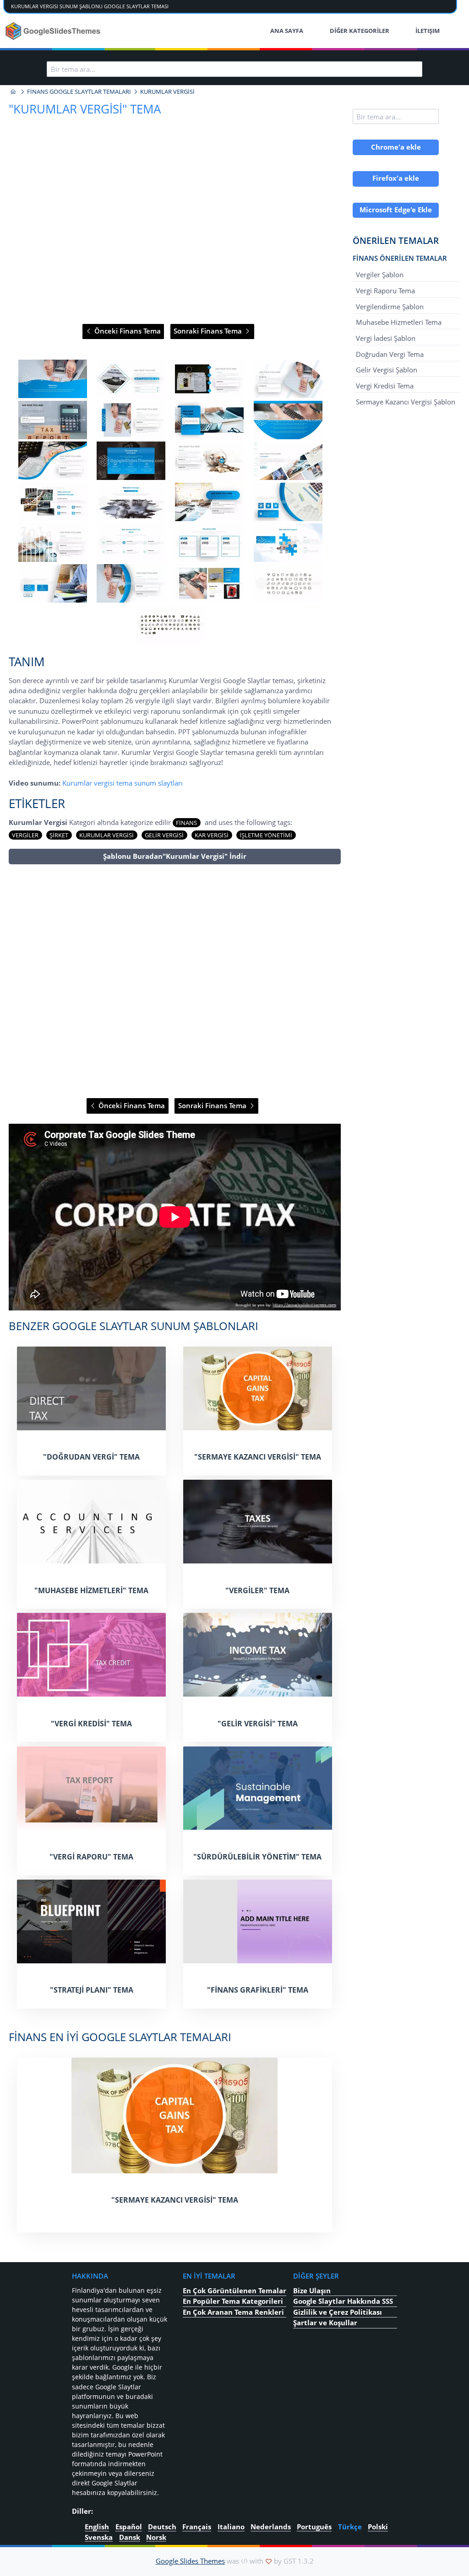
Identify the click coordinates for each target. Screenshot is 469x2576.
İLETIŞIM (428, 31)
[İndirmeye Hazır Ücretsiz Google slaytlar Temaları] (54, 31)
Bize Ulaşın (312, 2290)
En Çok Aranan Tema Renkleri (233, 2312)
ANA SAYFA (287, 31)
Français (197, 2527)
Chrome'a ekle (396, 147)
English (97, 2527)
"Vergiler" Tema (257, 1590)
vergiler (25, 835)
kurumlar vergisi (106, 835)
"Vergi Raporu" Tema (91, 1857)
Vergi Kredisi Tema (385, 386)
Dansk (130, 2537)
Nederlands (271, 2527)
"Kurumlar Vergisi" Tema (85, 109)
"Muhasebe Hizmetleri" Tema (91, 1590)
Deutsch (162, 2527)
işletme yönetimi (266, 835)
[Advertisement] (175, 982)
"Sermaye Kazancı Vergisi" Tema (258, 1457)
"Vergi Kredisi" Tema (91, 1724)
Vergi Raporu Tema (385, 291)
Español (129, 2527)
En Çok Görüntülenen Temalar (234, 2290)
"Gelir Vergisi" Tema (258, 1724)
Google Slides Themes (190, 2561)
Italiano (231, 2527)
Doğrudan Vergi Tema (390, 354)
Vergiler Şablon (380, 275)
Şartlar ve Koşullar (325, 2323)
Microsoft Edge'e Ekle (396, 210)
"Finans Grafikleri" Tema (258, 1990)
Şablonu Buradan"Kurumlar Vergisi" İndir (175, 856)
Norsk (156, 2537)
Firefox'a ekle (396, 178)
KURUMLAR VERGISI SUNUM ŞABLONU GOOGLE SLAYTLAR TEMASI (90, 6)
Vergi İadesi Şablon (386, 338)
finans (186, 823)
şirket (59, 835)
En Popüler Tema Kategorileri (233, 2301)
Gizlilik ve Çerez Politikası (338, 2312)
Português (314, 2527)
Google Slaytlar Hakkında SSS (343, 2301)
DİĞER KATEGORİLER (360, 31)
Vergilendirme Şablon (390, 306)
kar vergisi (212, 835)
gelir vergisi (164, 835)
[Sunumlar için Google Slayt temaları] (13, 92)
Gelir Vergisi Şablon (387, 370)
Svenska (99, 2537)
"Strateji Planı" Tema (92, 1990)
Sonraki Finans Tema (209, 331)
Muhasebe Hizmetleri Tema (399, 322)
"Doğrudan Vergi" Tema (91, 1457)
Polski (378, 2527)
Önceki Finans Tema (127, 331)
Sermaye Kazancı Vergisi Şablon (406, 401)
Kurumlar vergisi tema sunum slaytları (123, 783)
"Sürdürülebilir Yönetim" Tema (257, 1857)
